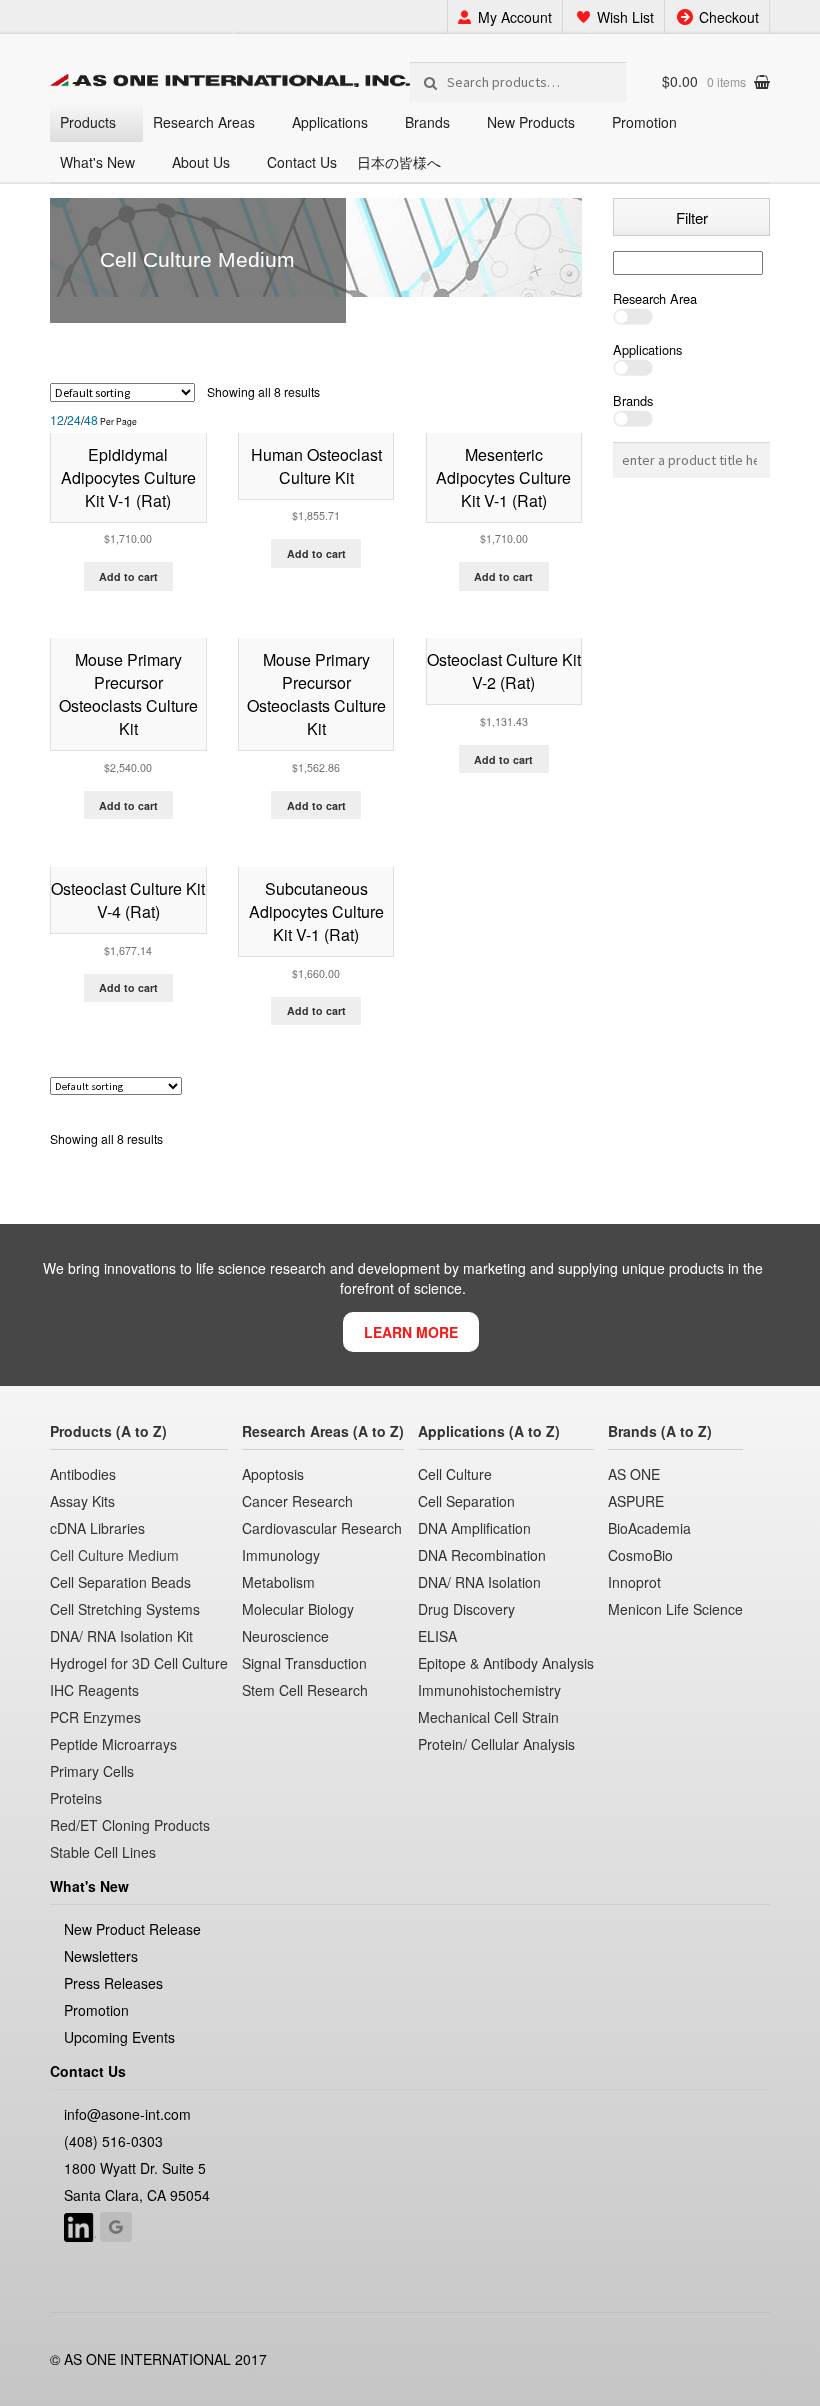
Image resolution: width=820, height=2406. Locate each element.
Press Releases (113, 1983)
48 (91, 420)
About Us (201, 162)
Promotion (644, 122)
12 (57, 420)
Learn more (411, 1332)
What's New (97, 162)
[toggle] (691, 317)
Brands (427, 122)
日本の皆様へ (399, 162)
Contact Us (302, 162)
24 (74, 420)
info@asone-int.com (127, 2114)
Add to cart (128, 576)
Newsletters (101, 1956)
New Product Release (132, 1929)
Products (88, 122)
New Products (531, 122)
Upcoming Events (119, 2037)
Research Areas (204, 122)
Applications (330, 122)
